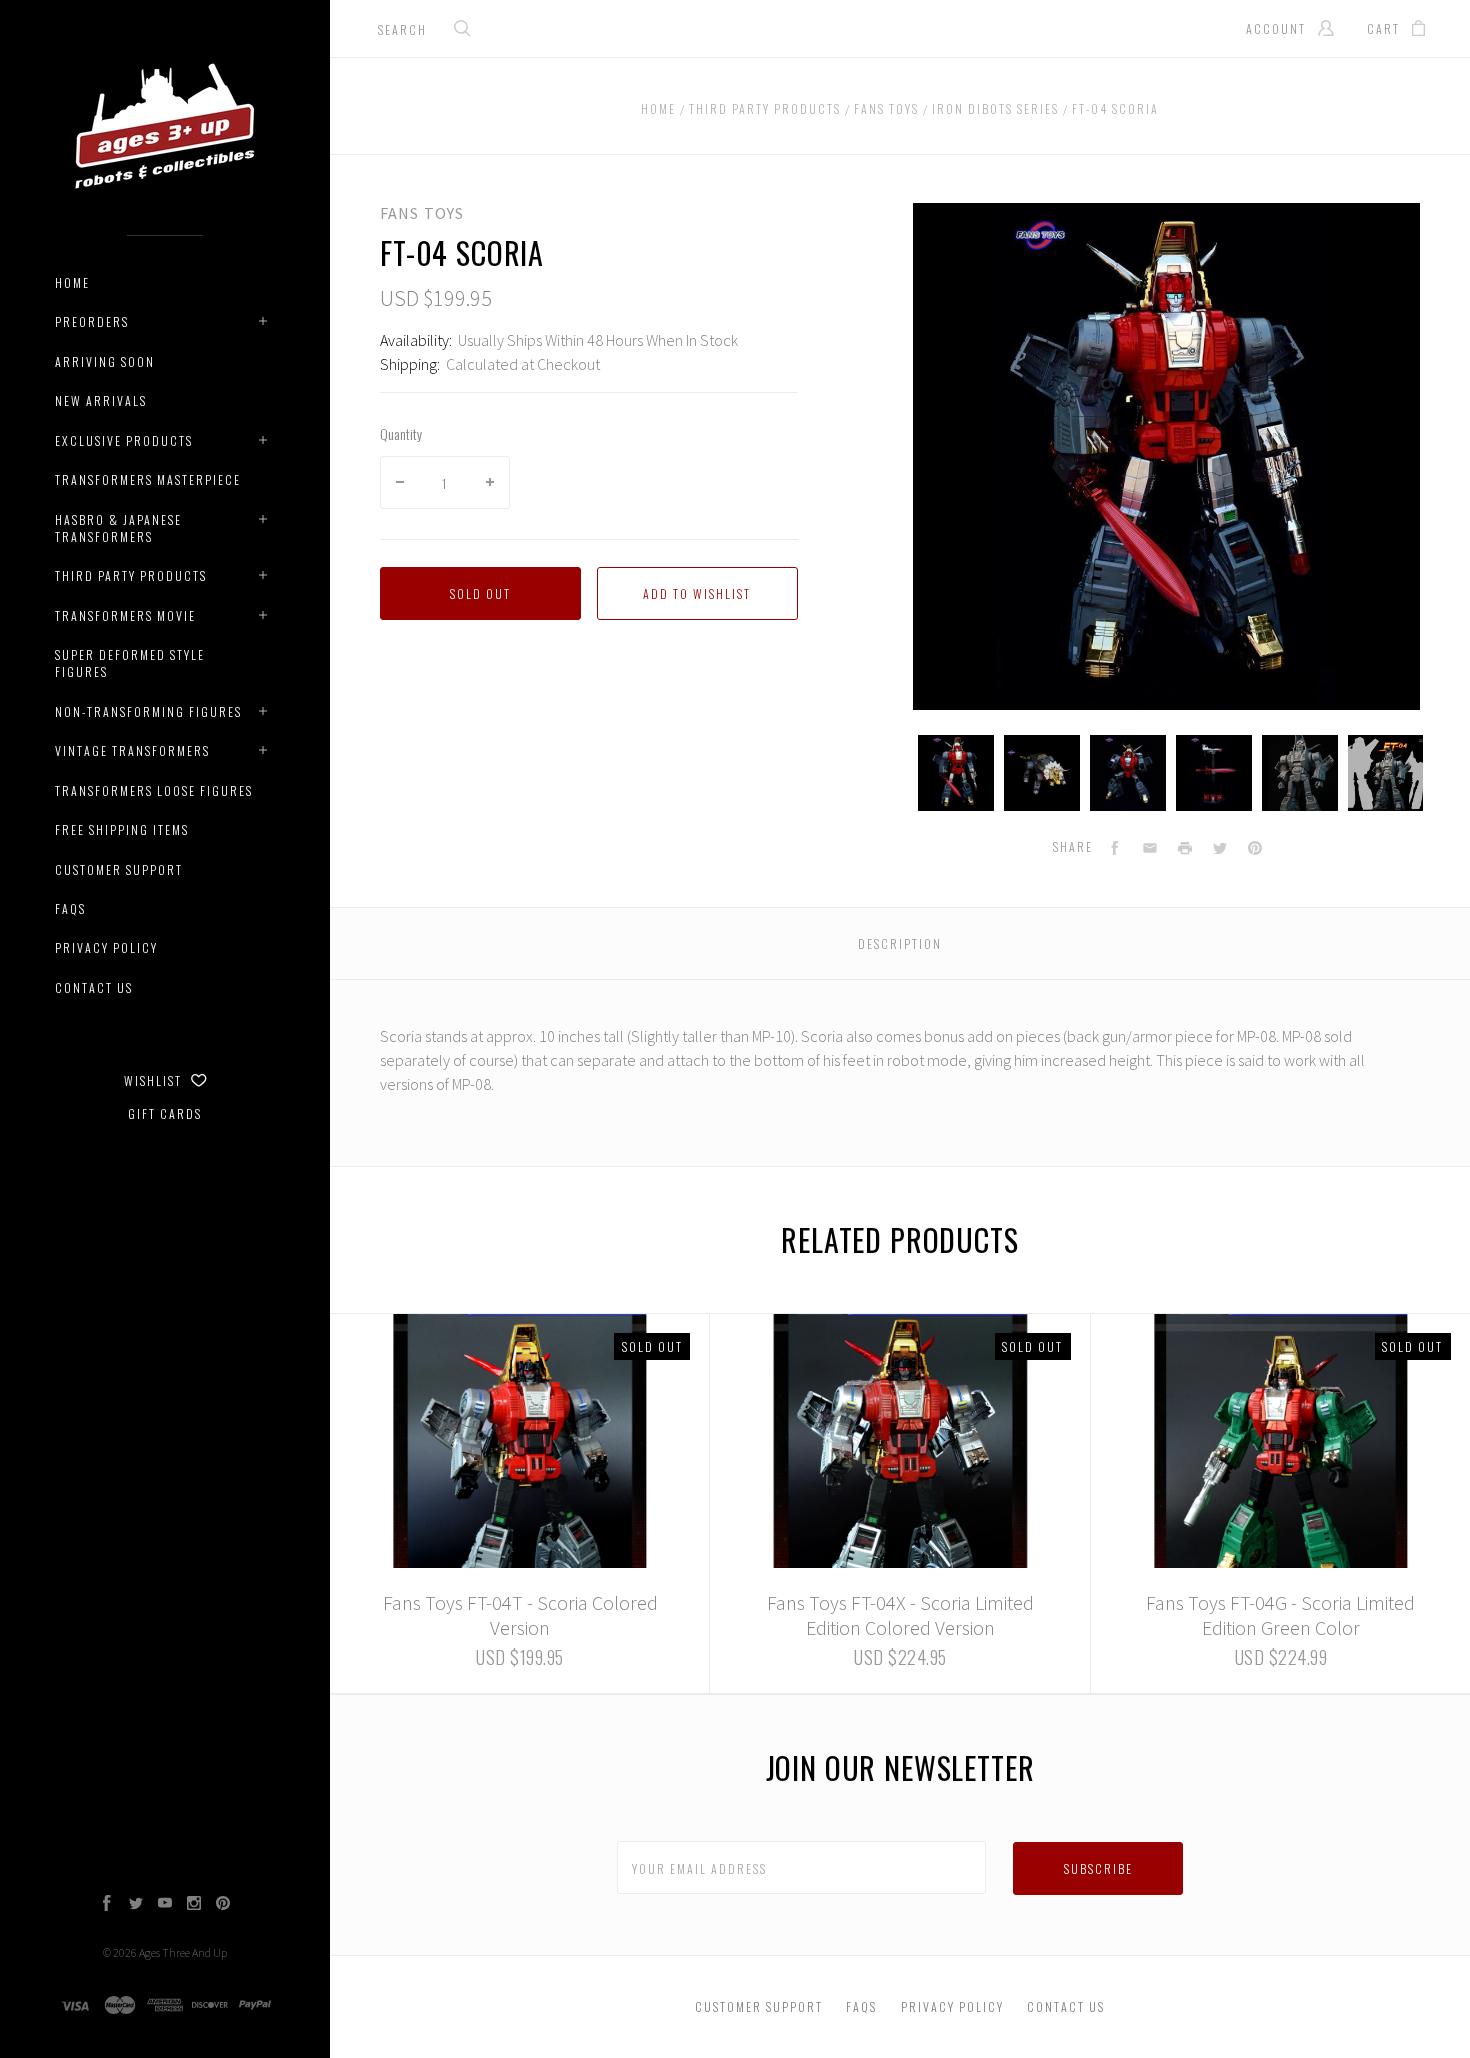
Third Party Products (131, 575)
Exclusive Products (124, 440)
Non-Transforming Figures (148, 711)
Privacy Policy (106, 947)
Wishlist (155, 1080)
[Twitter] (136, 1905)
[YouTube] (165, 1905)
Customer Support (119, 869)
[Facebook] (107, 1905)
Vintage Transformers (132, 750)
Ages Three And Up (183, 1952)
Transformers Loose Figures (154, 790)
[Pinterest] (223, 1905)
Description (900, 943)
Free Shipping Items (122, 829)
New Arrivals (101, 400)
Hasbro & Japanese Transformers (118, 528)
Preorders (92, 321)
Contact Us (94, 987)
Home (72, 282)
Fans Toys (422, 213)
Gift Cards (165, 1113)
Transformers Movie (125, 615)
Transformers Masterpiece (148, 479)
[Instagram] (194, 1905)
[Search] (463, 30)
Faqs (70, 908)
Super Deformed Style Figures (130, 663)
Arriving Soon (105, 361)
